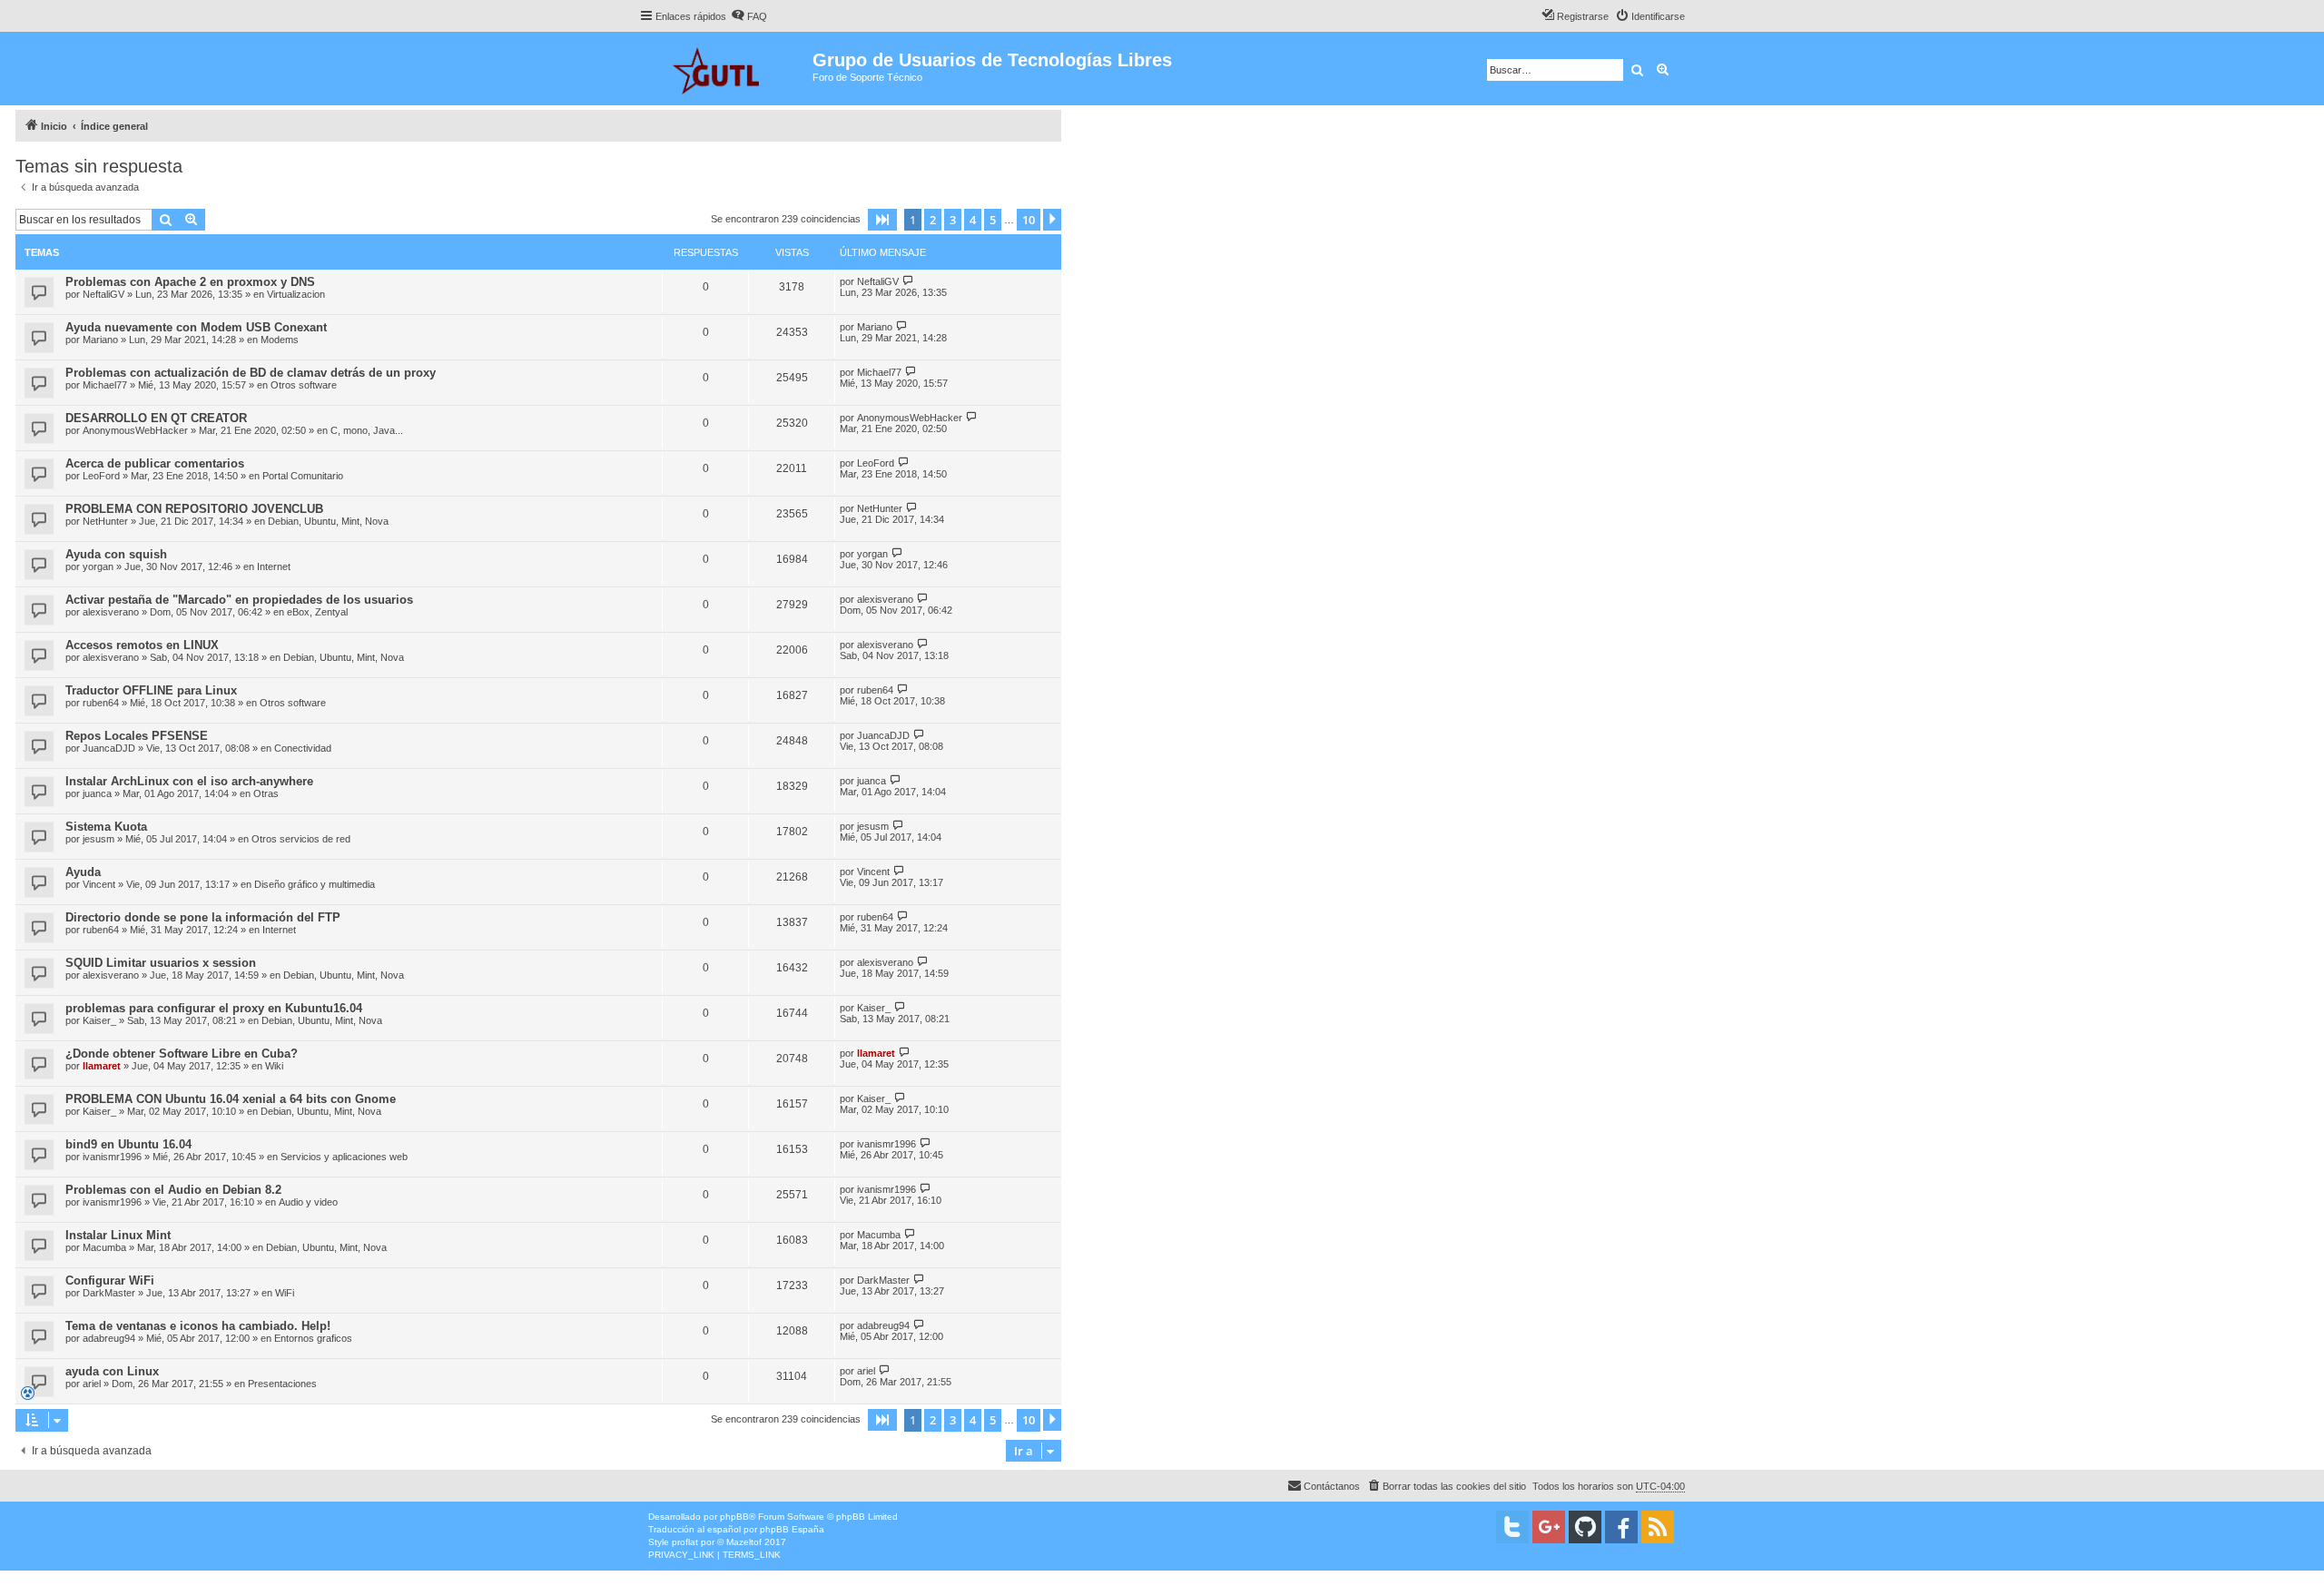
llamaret (102, 1066)
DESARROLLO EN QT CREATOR (156, 418)
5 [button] (993, 220)
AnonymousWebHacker (135, 430)
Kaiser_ (99, 1020)
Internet (274, 566)
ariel (92, 1384)
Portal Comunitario (303, 476)
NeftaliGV (103, 294)
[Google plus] (1549, 1527)
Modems (280, 340)
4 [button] (973, 220)
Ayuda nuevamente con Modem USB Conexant (196, 327)
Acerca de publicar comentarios (155, 463)
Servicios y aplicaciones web (344, 1157)
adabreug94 (109, 1338)
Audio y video (308, 1202)
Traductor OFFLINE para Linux (151, 690)
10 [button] (1029, 220)
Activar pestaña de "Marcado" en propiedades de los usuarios (239, 600)
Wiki (274, 1066)
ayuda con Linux (112, 1371)
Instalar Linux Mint (118, 1235)
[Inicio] (726, 69)
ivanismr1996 (112, 1157)
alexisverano (111, 612)
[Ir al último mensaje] (908, 281)
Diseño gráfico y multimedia (315, 884)
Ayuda (83, 872)
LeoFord (101, 476)
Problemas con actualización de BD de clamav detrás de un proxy (251, 373)
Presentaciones (282, 1384)
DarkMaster (109, 1293)
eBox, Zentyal (317, 612)
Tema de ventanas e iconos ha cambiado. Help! (198, 1326)
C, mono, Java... (367, 430)
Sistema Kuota (106, 827)
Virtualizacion (296, 294)
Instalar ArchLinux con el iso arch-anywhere (189, 781)
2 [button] (933, 220)
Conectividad (303, 748)
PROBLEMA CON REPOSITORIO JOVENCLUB (194, 509)
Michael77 (105, 385)
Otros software (304, 385)
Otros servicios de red (301, 839)
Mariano (100, 340)
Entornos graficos (313, 1338)
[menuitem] (749, 16)
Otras (266, 793)
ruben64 (101, 703)
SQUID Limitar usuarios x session (161, 963)
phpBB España (792, 1529)
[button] (882, 220)
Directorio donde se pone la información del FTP (203, 917)
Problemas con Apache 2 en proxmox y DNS (190, 282)
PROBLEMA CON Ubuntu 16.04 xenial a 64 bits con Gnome (231, 1099)
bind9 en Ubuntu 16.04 (128, 1144)
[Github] (1585, 1527)
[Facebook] (1621, 1527)
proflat (685, 1542)
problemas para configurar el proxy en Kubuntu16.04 (214, 1008)
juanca (97, 793)
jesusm (98, 839)
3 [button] (953, 220)
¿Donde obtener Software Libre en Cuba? (182, 1054)
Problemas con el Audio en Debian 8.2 (173, 1190)
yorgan (98, 566)
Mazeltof (744, 1542)
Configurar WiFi (110, 1281)
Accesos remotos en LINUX (142, 645)
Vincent (99, 884)
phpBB (734, 1517)
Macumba (104, 1247)
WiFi (285, 1293)
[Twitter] (1512, 1527)
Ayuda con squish (116, 554)
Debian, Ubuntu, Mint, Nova (328, 521)
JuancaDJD (109, 748)
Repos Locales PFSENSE (137, 736)
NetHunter (105, 521)
